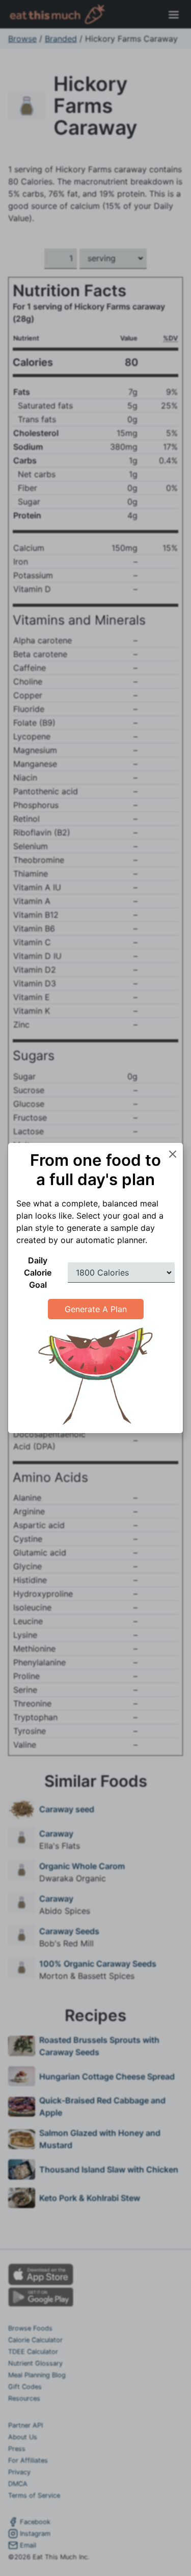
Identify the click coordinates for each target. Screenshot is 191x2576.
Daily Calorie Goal (38, 1273)
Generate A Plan (96, 1309)
